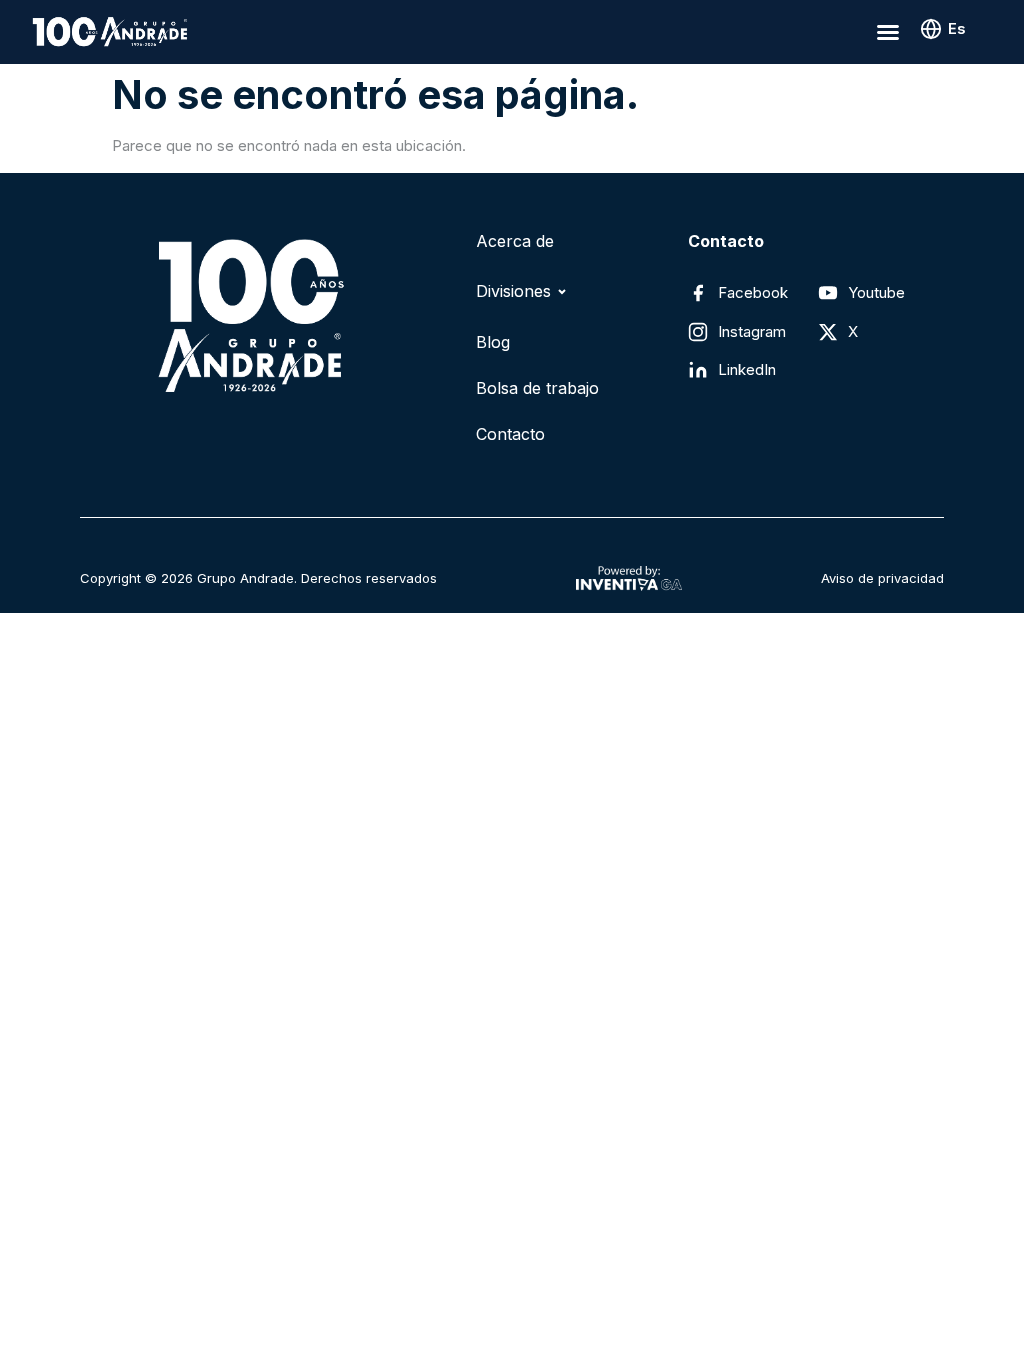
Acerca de (515, 241)
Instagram (752, 331)
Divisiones (513, 291)
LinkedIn (747, 369)
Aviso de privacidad (882, 578)
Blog (493, 342)
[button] (888, 32)
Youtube (876, 292)
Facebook (753, 292)
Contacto (510, 434)
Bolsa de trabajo (537, 388)
